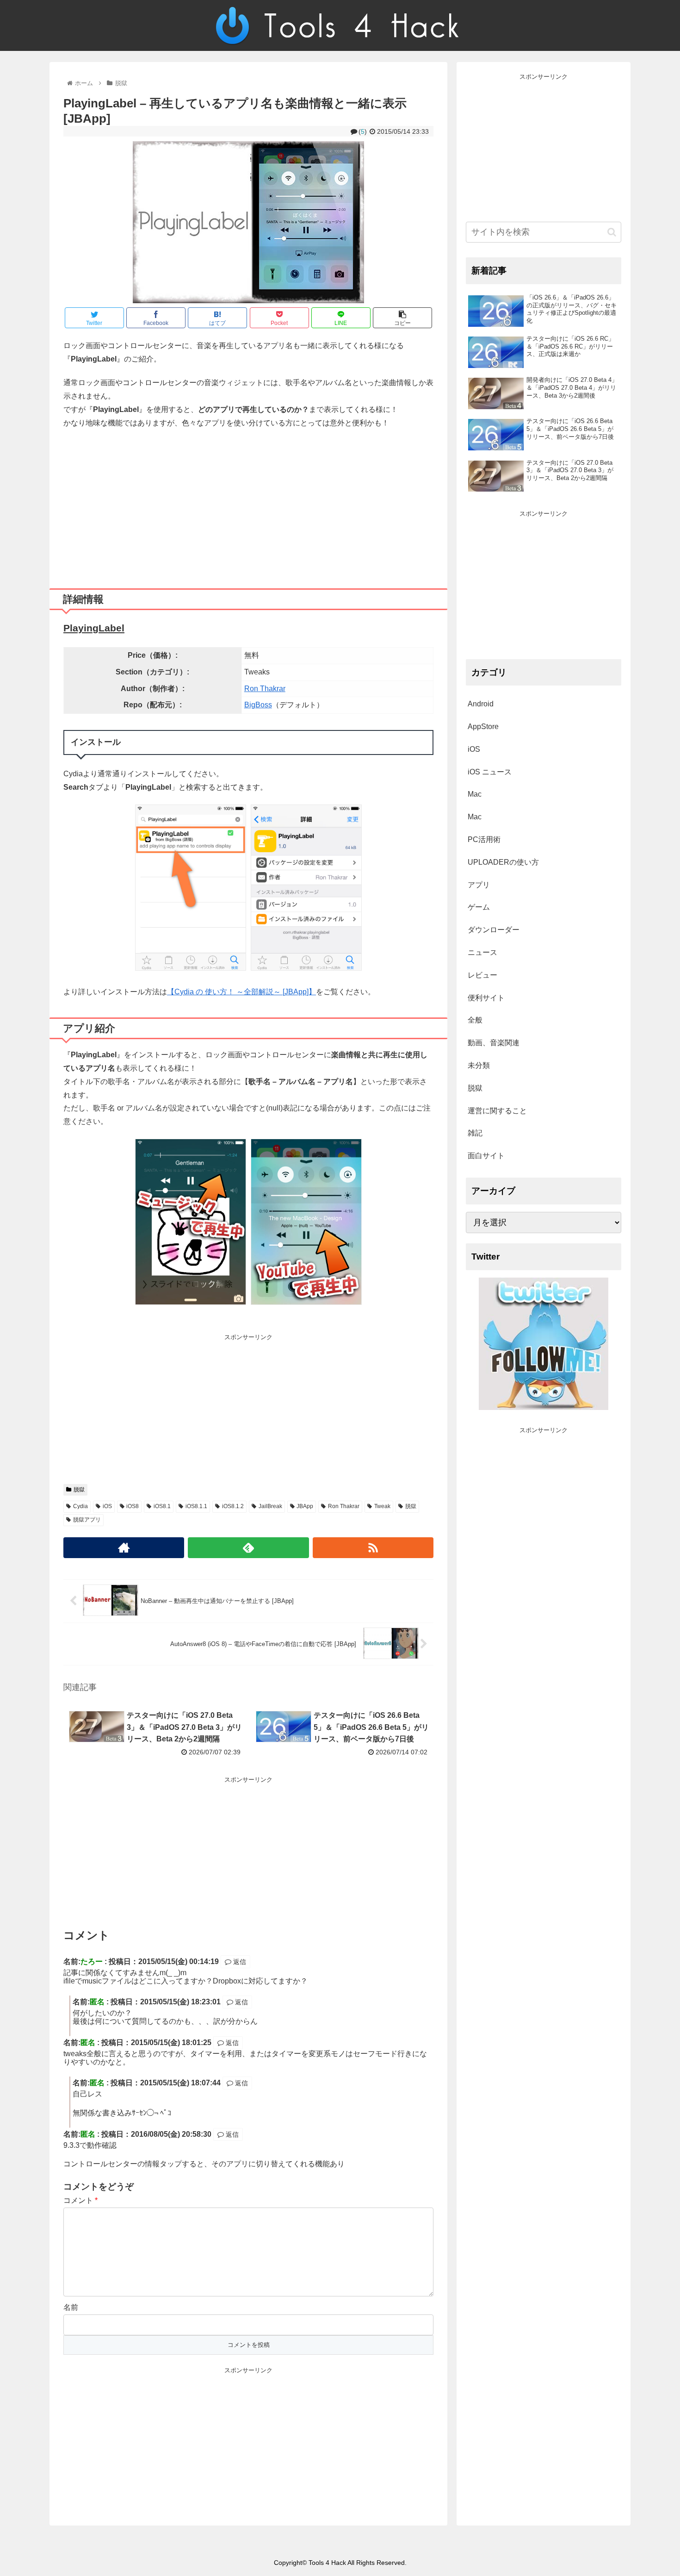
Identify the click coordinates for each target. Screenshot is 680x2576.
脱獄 (79, 1490)
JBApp (305, 1506)
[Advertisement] (248, 505)
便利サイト (486, 998)
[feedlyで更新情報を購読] (248, 1548)
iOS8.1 (162, 1506)
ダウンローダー (494, 930)
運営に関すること (497, 1111)
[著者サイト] (124, 1548)
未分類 (479, 1065)
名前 (71, 2307)
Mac (475, 794)
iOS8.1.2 (233, 1506)
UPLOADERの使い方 (503, 862)
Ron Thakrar (265, 689)
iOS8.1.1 (196, 1506)
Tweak (382, 1506)
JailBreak (270, 1506)
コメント (80, 2200)
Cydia (80, 1506)
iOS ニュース (490, 772)
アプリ (479, 885)
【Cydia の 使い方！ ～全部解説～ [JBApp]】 (241, 992)
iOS (107, 1506)
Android (481, 704)
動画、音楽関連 (494, 1043)
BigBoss (258, 705)
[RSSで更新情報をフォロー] (373, 1548)
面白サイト (486, 1156)
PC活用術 (484, 839)
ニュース (482, 952)
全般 (475, 1020)
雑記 (475, 1133)
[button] (612, 232)
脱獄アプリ (87, 1520)
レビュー (482, 975)
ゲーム (479, 907)
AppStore (483, 727)
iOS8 (133, 1506)
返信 (239, 1962)
